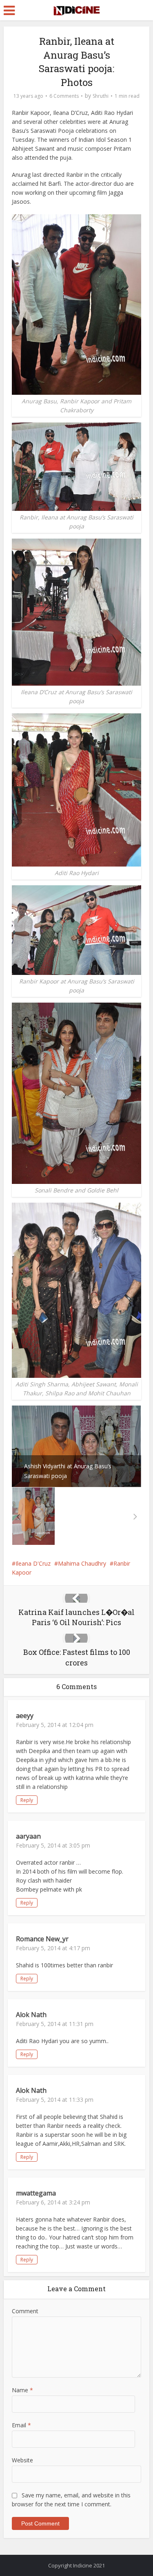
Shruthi (101, 96)
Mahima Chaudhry (82, 1563)
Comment (25, 2311)
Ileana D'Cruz (33, 1563)
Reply (27, 1800)
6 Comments (64, 96)
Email (21, 2425)
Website (22, 2460)
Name (22, 2390)
